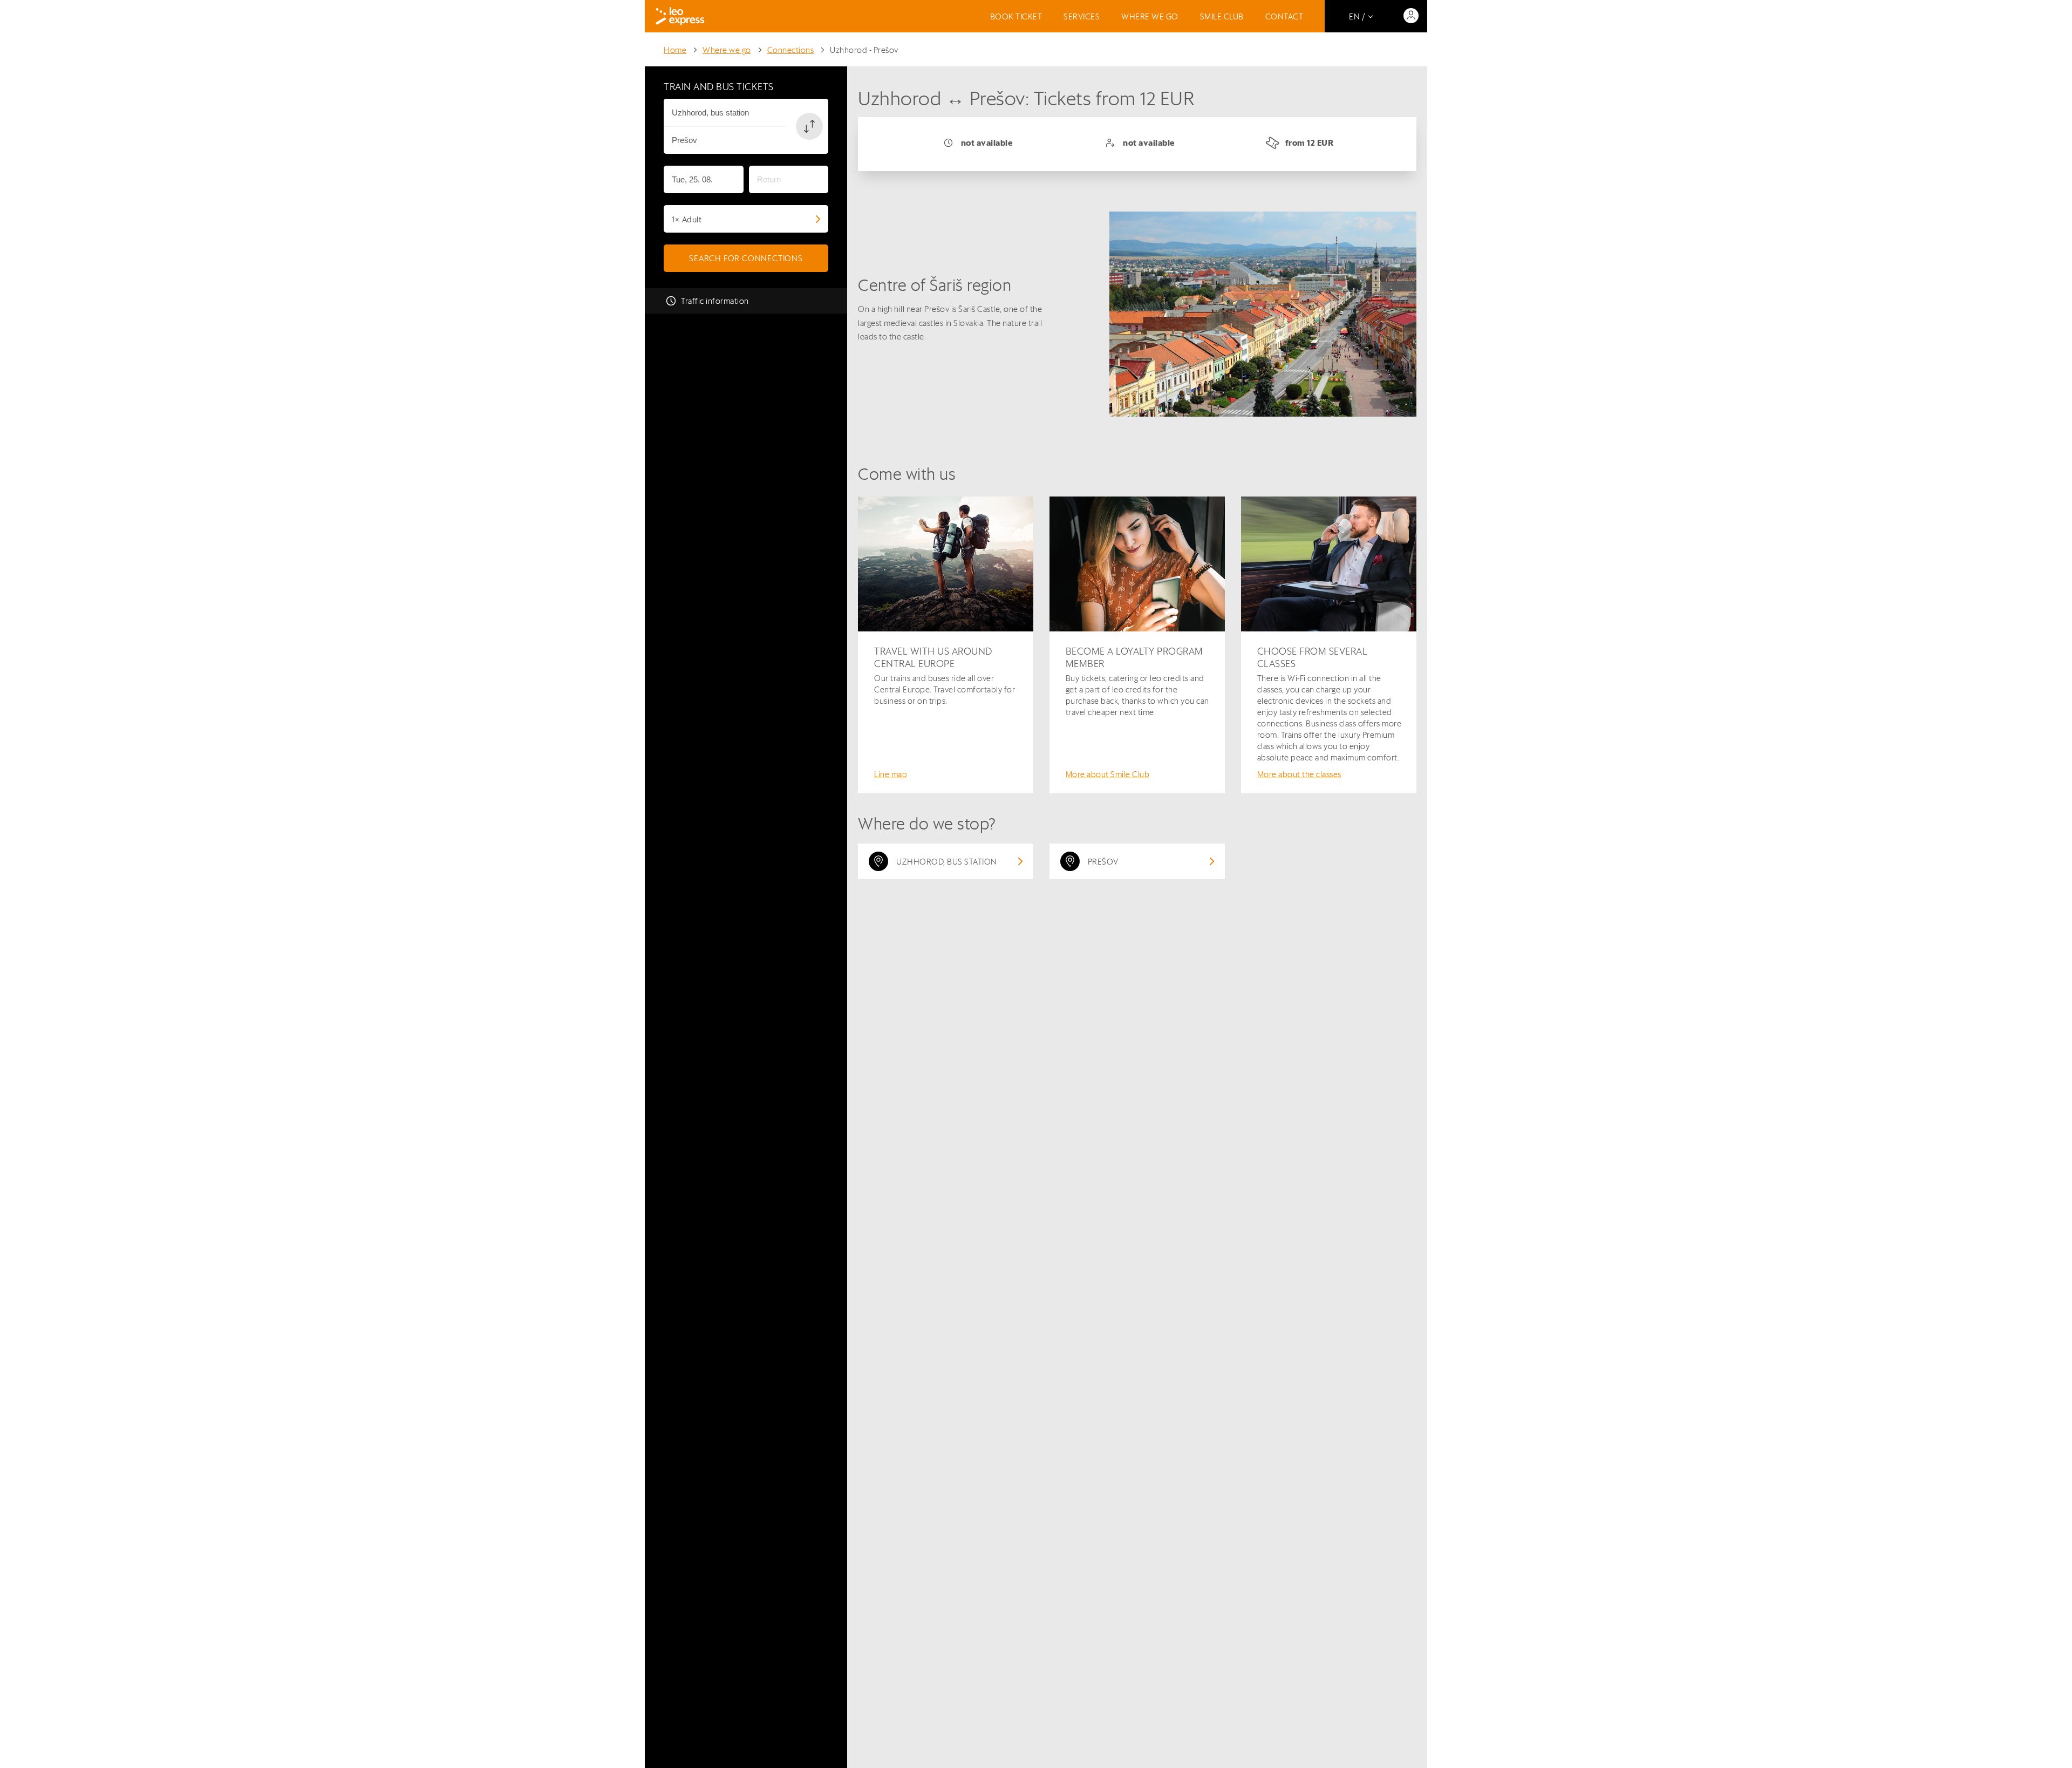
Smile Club (1222, 16)
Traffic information (715, 301)
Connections (791, 50)
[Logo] (680, 16)
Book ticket (1016, 16)
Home (675, 50)
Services (1082, 16)
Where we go (1150, 16)
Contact (1284, 16)
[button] (809, 126)
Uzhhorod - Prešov (864, 50)
